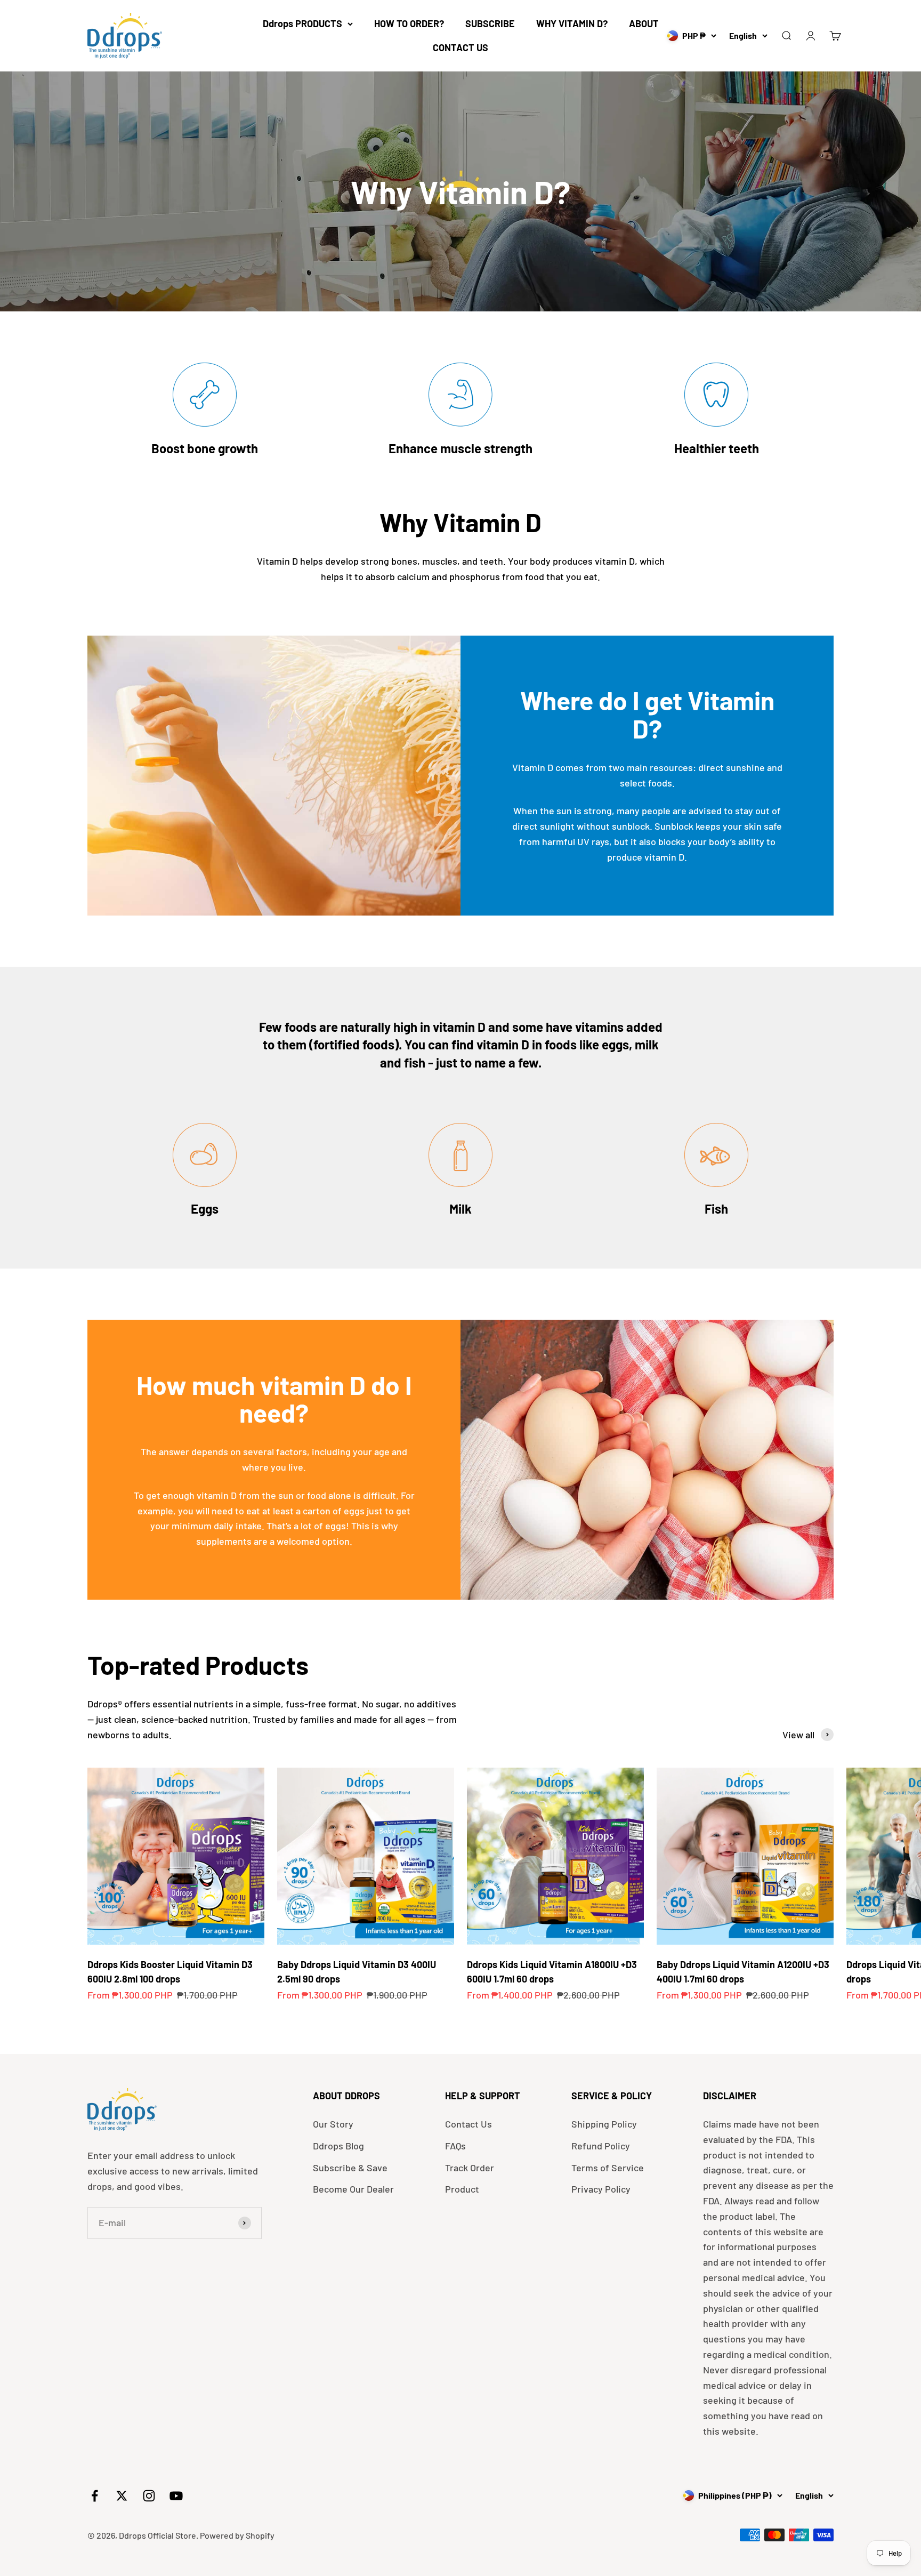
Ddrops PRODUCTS (302, 23)
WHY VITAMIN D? (572, 23)
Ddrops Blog (338, 2146)
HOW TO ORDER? (409, 23)
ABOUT (644, 23)
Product (462, 2189)
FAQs (455, 2146)
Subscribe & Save (350, 2168)
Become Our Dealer (353, 2189)
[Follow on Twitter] (122, 2496)
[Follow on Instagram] (149, 2496)
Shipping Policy (604, 2124)
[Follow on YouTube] (176, 2496)
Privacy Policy (601, 2189)
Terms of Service (608, 2168)
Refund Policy (601, 2146)
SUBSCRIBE (490, 23)
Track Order (470, 2168)
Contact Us (468, 2124)
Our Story (333, 2124)
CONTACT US (461, 47)
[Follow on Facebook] (95, 2496)
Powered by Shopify (237, 2535)
